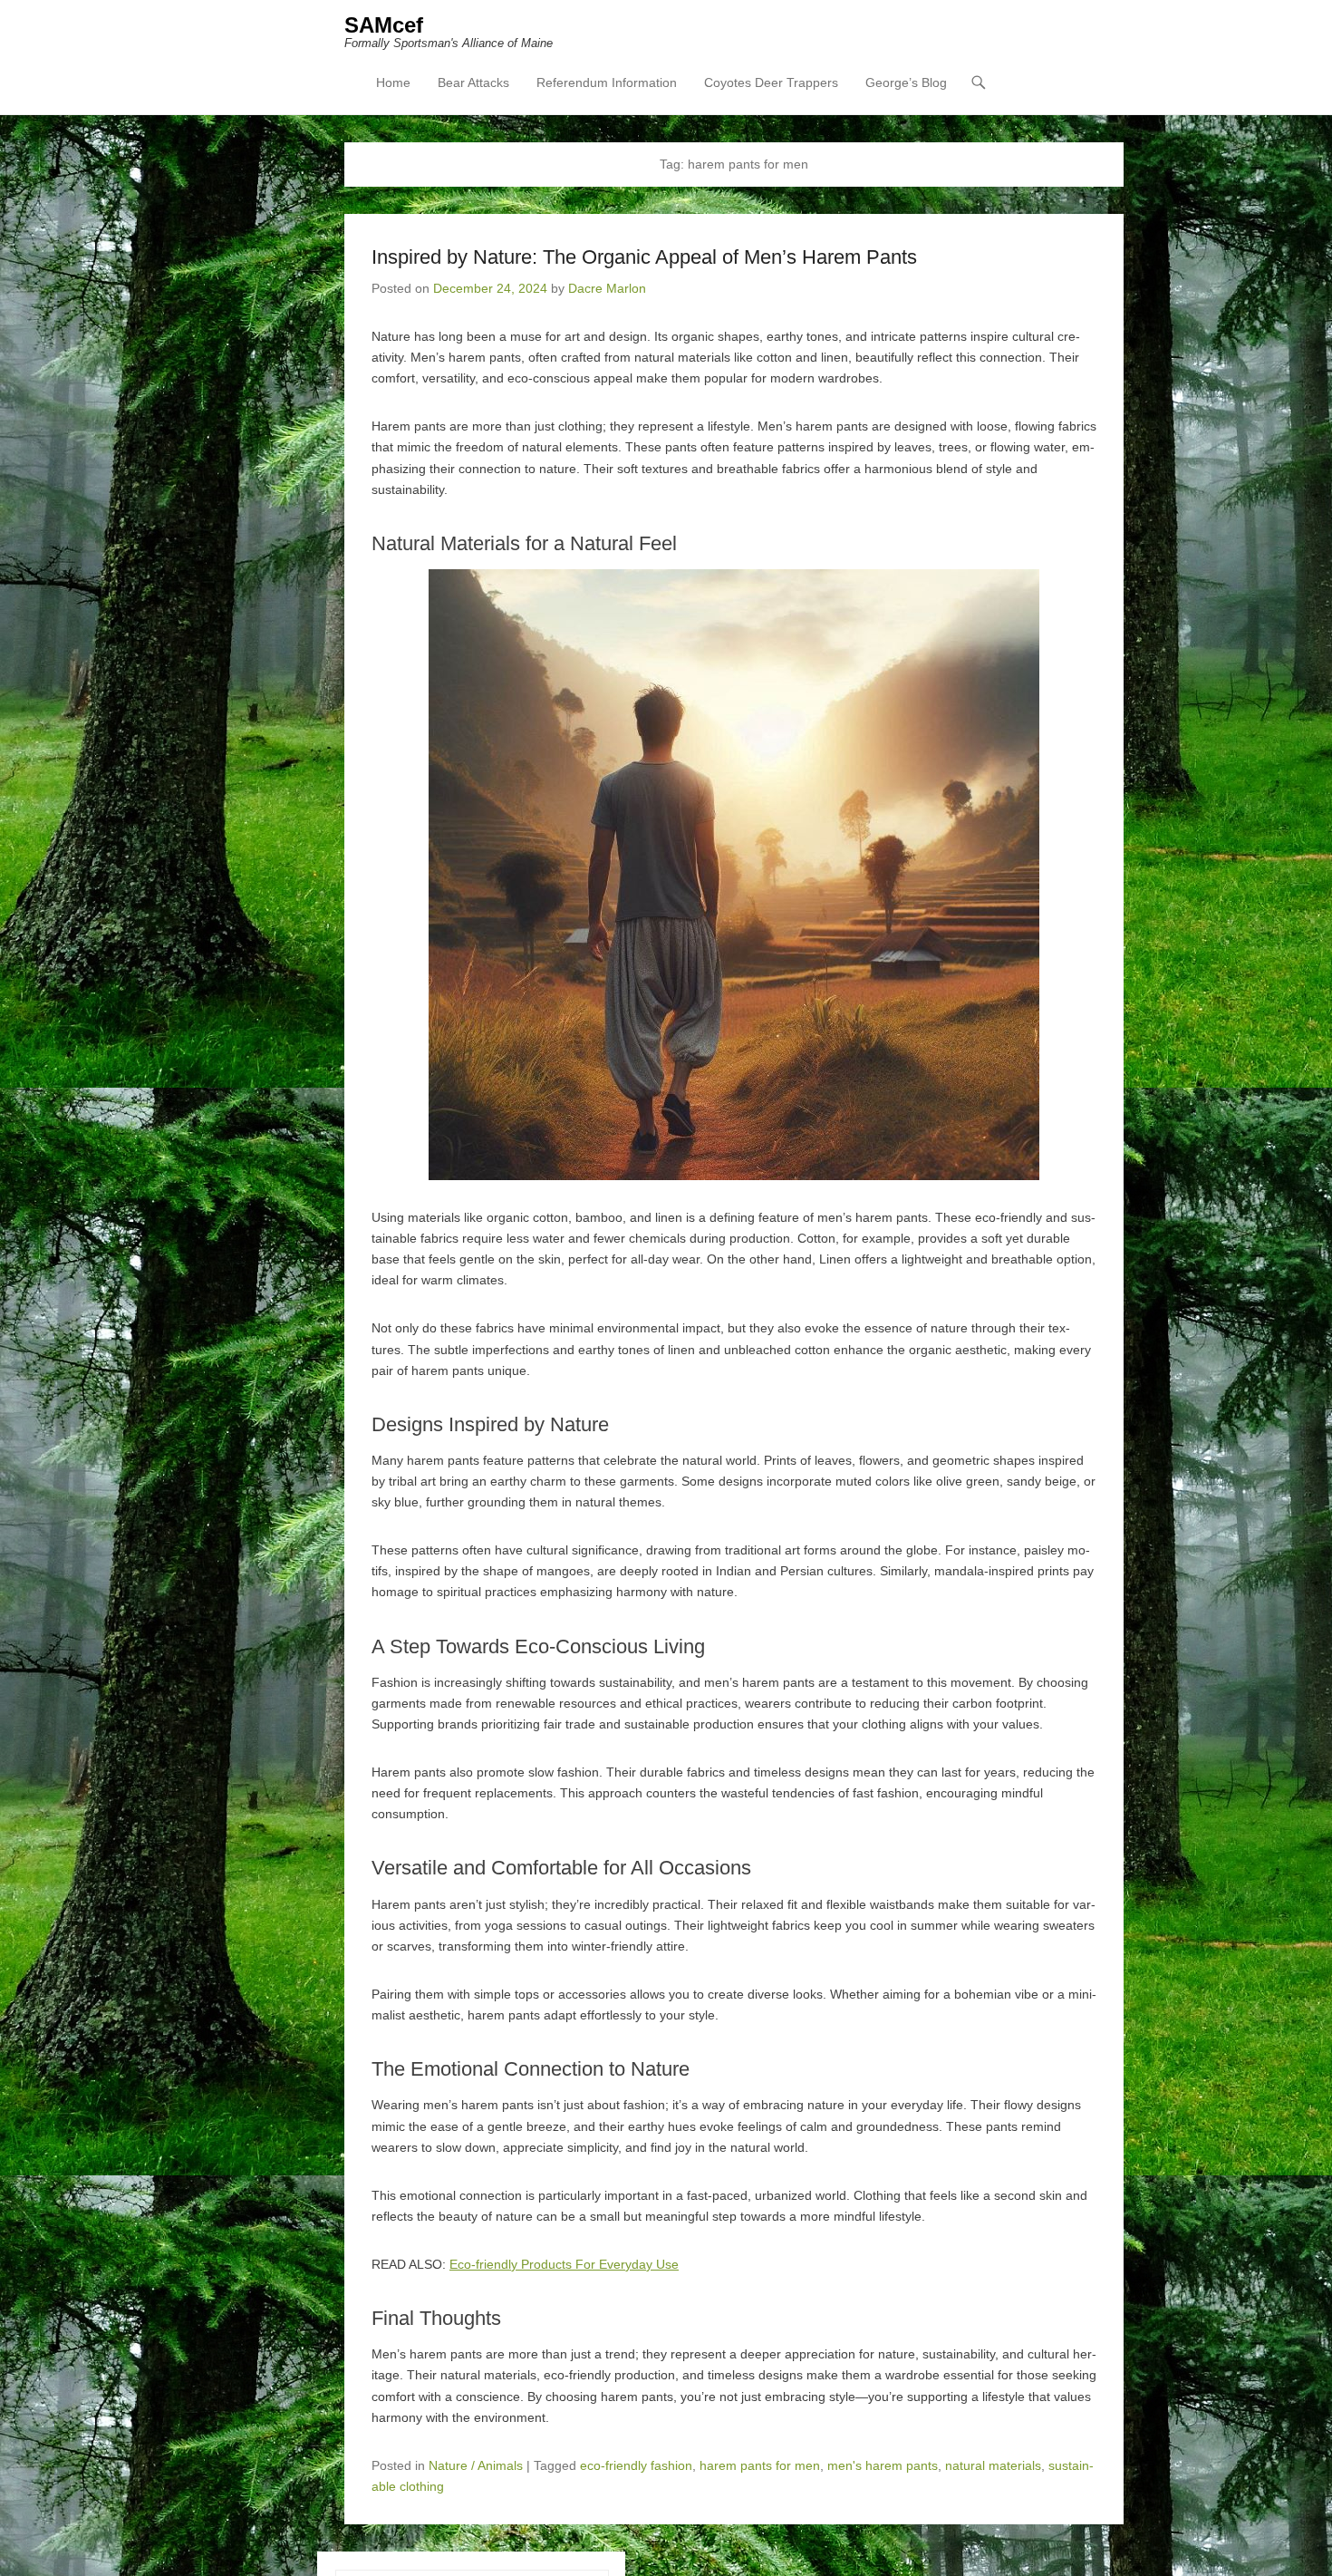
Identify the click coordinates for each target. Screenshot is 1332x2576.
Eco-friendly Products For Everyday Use (564, 2264)
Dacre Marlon (607, 288)
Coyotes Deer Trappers (771, 82)
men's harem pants (883, 2465)
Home (393, 82)
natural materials (993, 2465)
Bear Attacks (473, 82)
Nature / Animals (476, 2465)
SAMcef (384, 25)
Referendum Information (607, 82)
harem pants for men (760, 2465)
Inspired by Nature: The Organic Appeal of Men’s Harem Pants (644, 257)
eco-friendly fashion (636, 2465)
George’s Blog (906, 82)
